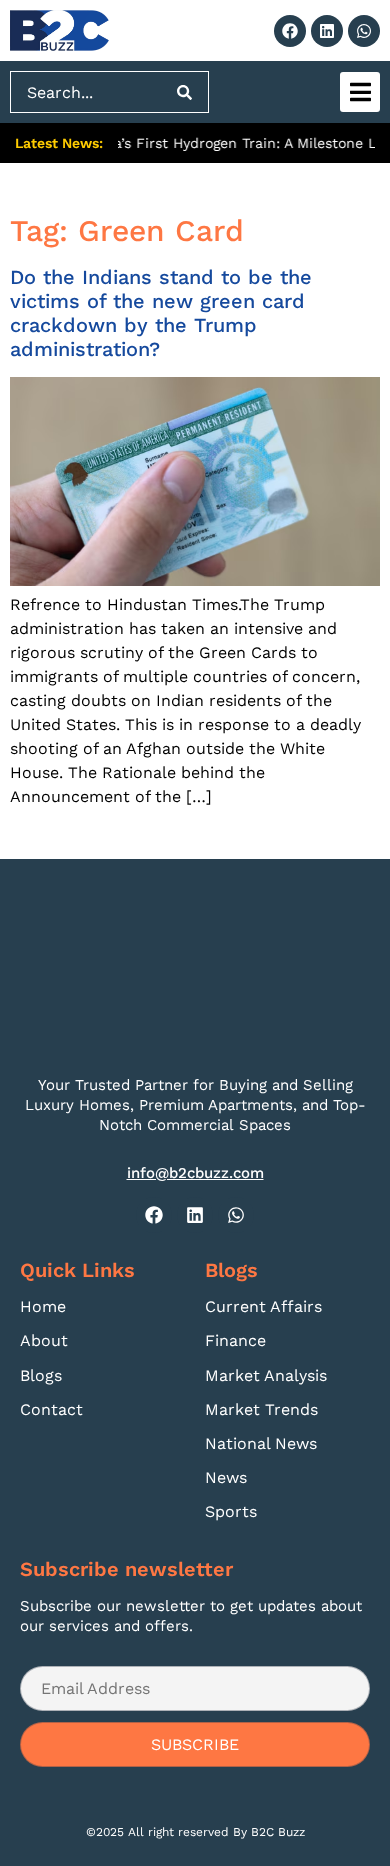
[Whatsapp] (364, 31)
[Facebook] (290, 31)
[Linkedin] (327, 31)
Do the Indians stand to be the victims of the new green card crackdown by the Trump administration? (161, 313)
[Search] (184, 92)
